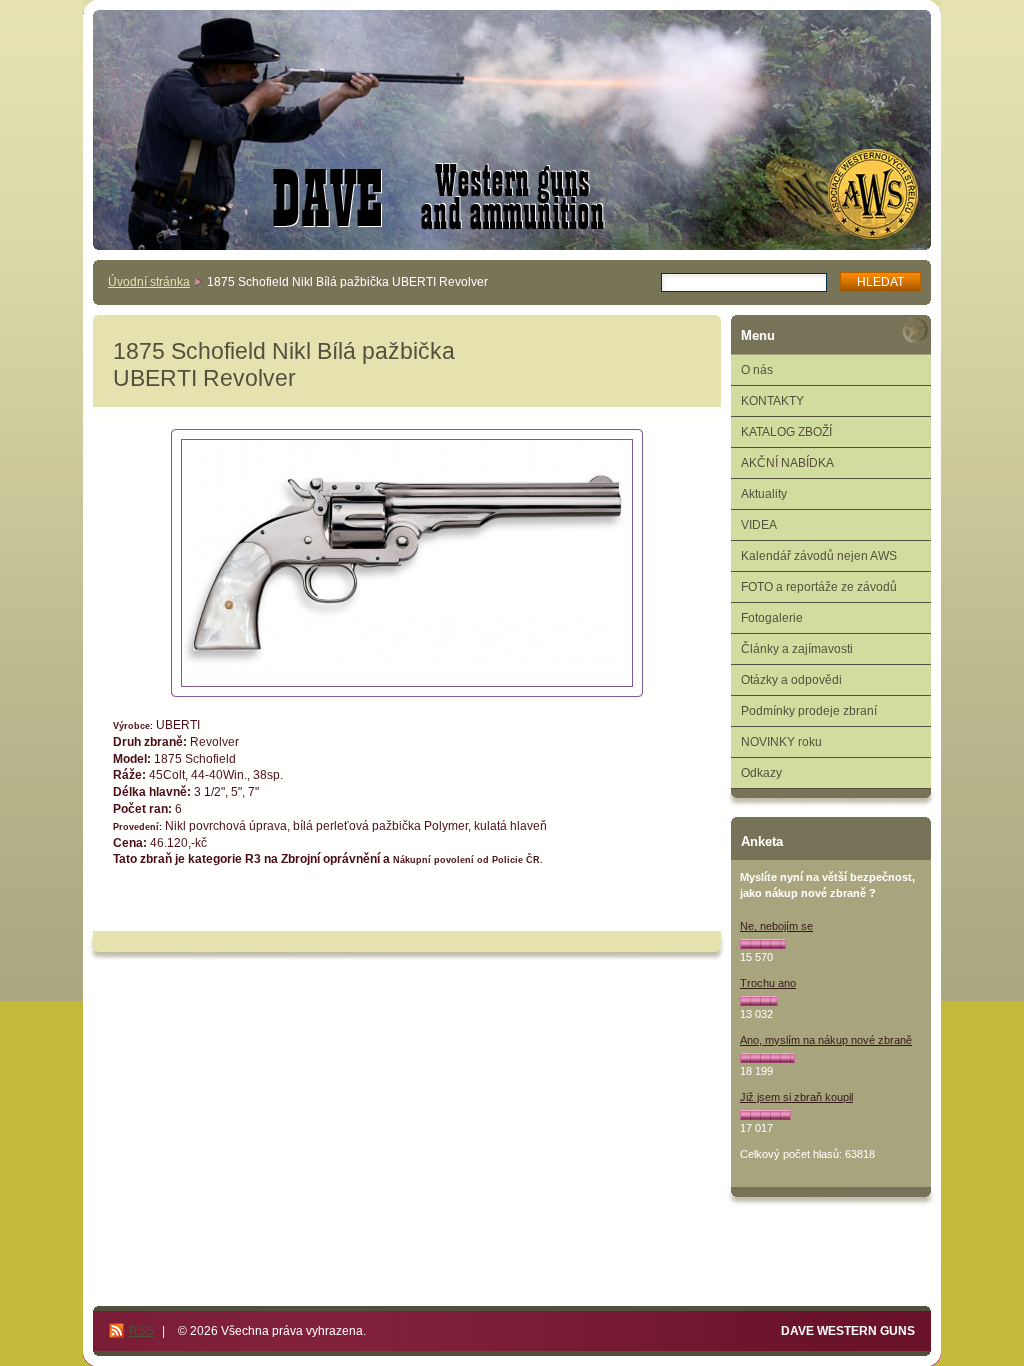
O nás (757, 370)
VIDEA (759, 525)
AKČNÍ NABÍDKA (787, 463)
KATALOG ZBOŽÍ (786, 432)
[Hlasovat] (763, 944)
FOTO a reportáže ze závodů (819, 587)
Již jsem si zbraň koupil (796, 1097)
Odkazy (761, 773)
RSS (141, 1331)
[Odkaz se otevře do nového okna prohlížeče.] (407, 563)
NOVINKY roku (781, 742)
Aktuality (764, 494)
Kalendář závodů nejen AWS (819, 556)
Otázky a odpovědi (791, 680)
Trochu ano (768, 983)
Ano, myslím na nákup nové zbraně (826, 1040)
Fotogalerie (772, 618)
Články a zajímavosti (797, 649)
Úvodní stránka (149, 282)
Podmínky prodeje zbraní (809, 711)
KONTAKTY (772, 401)
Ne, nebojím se (776, 926)
